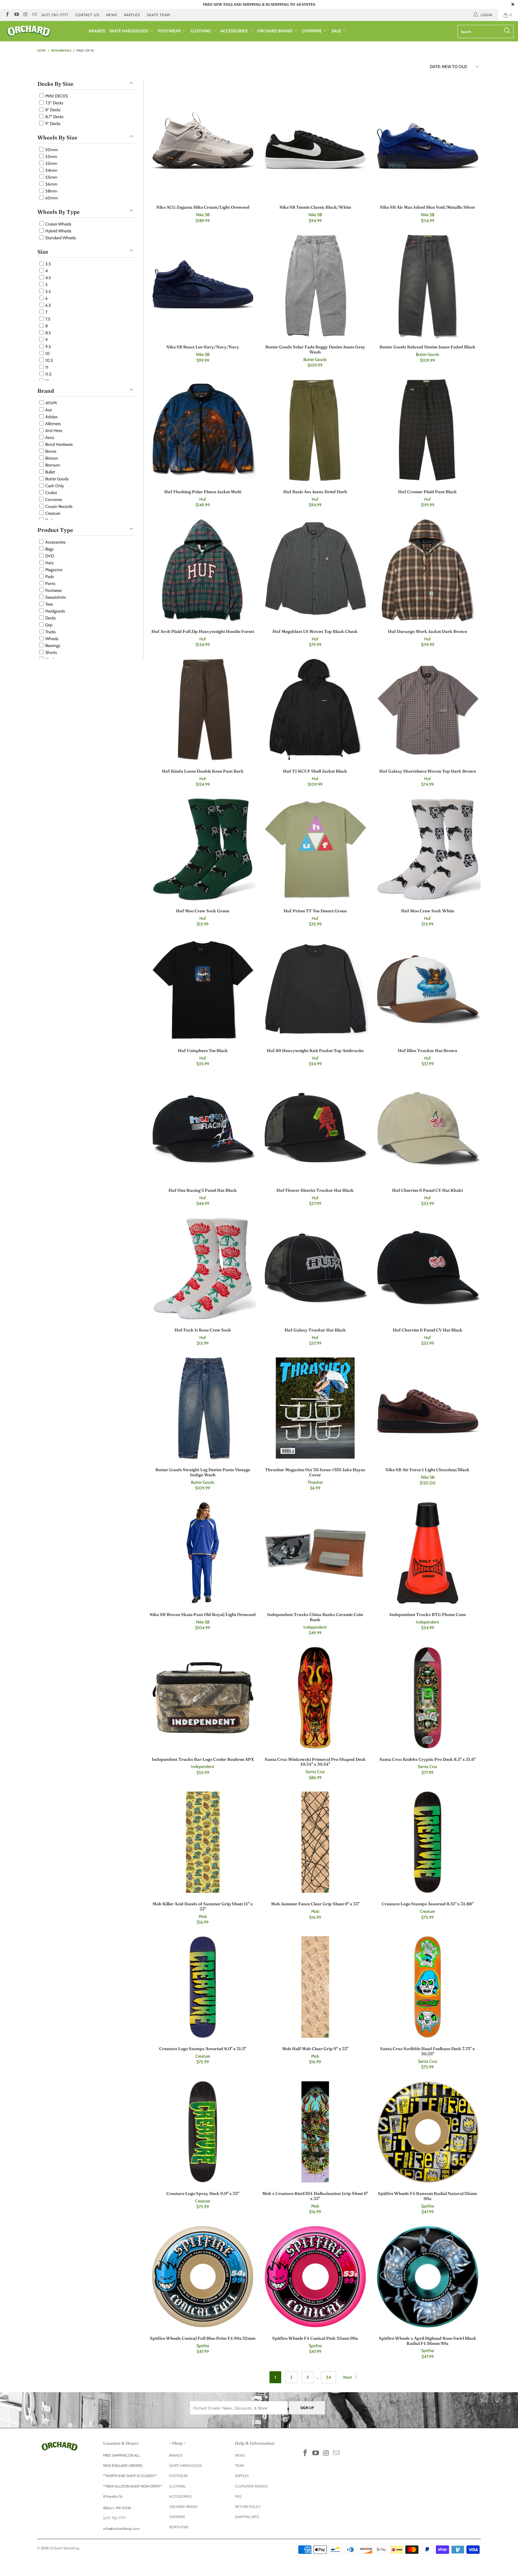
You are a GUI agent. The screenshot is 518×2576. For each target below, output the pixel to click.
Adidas (51, 417)
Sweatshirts (55, 597)
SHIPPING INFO (247, 2517)
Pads (49, 577)
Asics (49, 437)
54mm (51, 170)
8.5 (48, 333)
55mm (51, 177)
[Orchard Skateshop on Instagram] (25, 15)
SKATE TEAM (159, 15)
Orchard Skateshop (65, 2548)
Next (348, 2377)
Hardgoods (55, 611)
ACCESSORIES (234, 31)
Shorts (51, 652)
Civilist (51, 493)
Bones (50, 451)
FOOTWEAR (170, 31)
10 (47, 353)
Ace (48, 410)
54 (329, 2377)
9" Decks (52, 124)
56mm (51, 184)
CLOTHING (201, 31)
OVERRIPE (312, 31)
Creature (52, 513)
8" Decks (52, 110)
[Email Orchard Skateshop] (34, 15)
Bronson (52, 465)
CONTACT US (87, 15)
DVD (49, 556)
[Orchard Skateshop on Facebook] (7, 15)
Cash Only (54, 486)
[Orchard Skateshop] (44, 31)
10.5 (49, 360)
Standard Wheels (60, 238)
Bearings (52, 645)
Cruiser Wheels (58, 224)
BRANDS (97, 31)
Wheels (51, 639)
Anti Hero (53, 431)
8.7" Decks (54, 117)
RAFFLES (132, 15)
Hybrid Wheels (58, 231)
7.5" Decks (54, 103)
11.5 (48, 374)
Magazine (53, 570)
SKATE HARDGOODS (129, 31)
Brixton (51, 458)
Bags (49, 549)
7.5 (47, 319)
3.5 (48, 264)
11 (46, 367)
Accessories (55, 542)
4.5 (48, 278)
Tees (49, 604)
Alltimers (53, 424)
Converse (53, 499)
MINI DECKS (56, 96)
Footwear (53, 590)
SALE (337, 31)
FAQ (238, 2496)
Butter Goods (57, 479)
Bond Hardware (59, 444)
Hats (49, 563)
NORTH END (179, 2527)
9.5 (48, 347)
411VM (51, 403)
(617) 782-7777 (55, 15)
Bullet (50, 472)
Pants (50, 583)
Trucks (50, 632)
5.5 (48, 291)
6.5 (48, 305)
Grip (48, 625)
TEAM (240, 2466)
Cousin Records (58, 506)
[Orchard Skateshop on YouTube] (16, 15)
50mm (51, 150)
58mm (51, 191)
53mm (51, 163)
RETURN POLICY (248, 2507)
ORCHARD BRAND (275, 31)
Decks (50, 618)
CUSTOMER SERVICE (252, 2486)
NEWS (112, 15)
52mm (51, 157)
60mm (51, 198)
